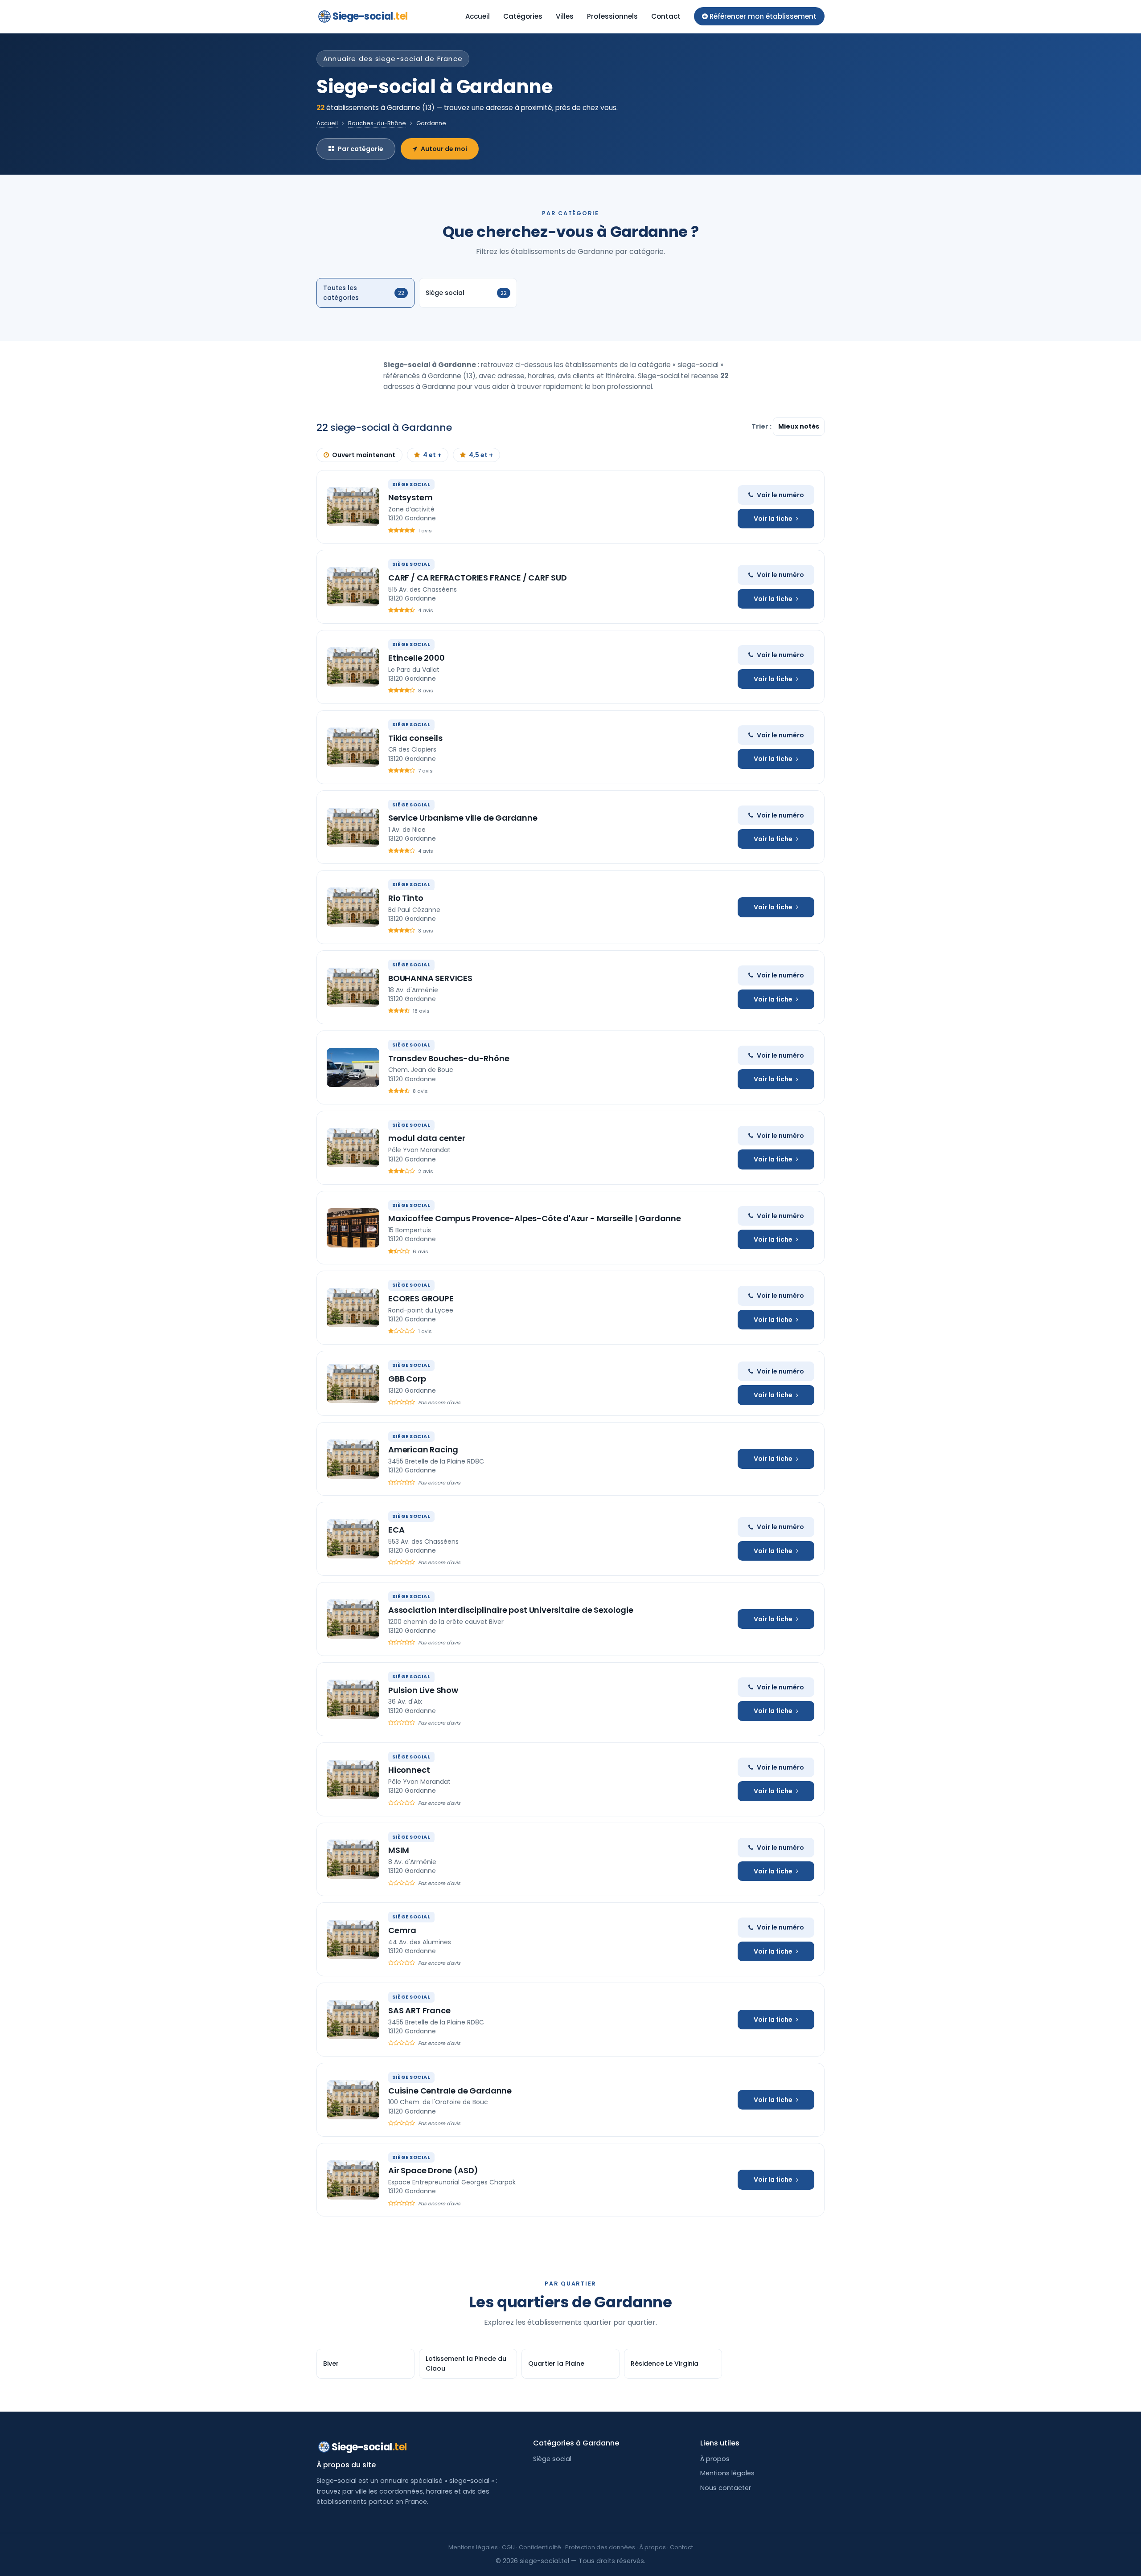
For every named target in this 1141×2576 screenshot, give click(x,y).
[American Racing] (353, 1459)
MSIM (399, 1850)
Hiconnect (409, 1770)
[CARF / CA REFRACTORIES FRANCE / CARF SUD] (353, 587)
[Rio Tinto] (353, 907)
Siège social (552, 2459)
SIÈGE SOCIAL (411, 484)
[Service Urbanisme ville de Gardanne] (353, 827)
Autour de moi (444, 149)
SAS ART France (419, 2010)
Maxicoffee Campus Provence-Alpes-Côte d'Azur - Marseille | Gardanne (535, 1218)
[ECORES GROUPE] (353, 1308)
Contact (666, 16)
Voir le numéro (780, 495)
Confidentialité (540, 2547)
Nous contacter (726, 2488)
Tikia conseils (415, 738)
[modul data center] (353, 1148)
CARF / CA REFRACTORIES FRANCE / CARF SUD (478, 578)
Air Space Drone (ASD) (433, 2170)
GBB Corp (407, 1379)
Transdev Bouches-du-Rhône (449, 1058)
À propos (715, 2459)
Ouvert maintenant (364, 455)
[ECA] (353, 1539)
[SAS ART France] (353, 2020)
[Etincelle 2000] (353, 667)
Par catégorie (361, 149)
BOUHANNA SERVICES (430, 978)
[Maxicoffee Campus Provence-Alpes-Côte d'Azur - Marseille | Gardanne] (353, 1228)
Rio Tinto (406, 898)
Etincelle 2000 (416, 658)
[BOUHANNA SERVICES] (353, 987)
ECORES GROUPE (421, 1298)
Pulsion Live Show (423, 1690)
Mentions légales (727, 2473)
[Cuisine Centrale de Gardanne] (353, 2100)
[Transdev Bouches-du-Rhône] (353, 1067)
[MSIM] (353, 1859)
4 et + (432, 455)
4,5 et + (481, 455)
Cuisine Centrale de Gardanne (450, 2091)
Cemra (402, 1930)
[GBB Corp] (353, 1383)
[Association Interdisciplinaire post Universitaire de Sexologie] (353, 1619)
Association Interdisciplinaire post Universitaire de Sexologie (511, 1610)
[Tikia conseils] (353, 747)
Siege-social (370, 16)
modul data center (427, 1138)
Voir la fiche (773, 519)
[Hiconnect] (353, 1779)
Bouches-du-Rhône (377, 123)
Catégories (523, 16)
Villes (565, 16)
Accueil (478, 16)
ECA (396, 1530)
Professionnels (612, 16)
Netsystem (410, 497)
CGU (508, 2547)
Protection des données (600, 2547)
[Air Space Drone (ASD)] (353, 2180)
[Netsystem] (353, 507)
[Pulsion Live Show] (353, 1699)
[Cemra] (353, 1939)
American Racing (423, 1450)
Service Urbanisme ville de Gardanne (463, 818)
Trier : (762, 426)
